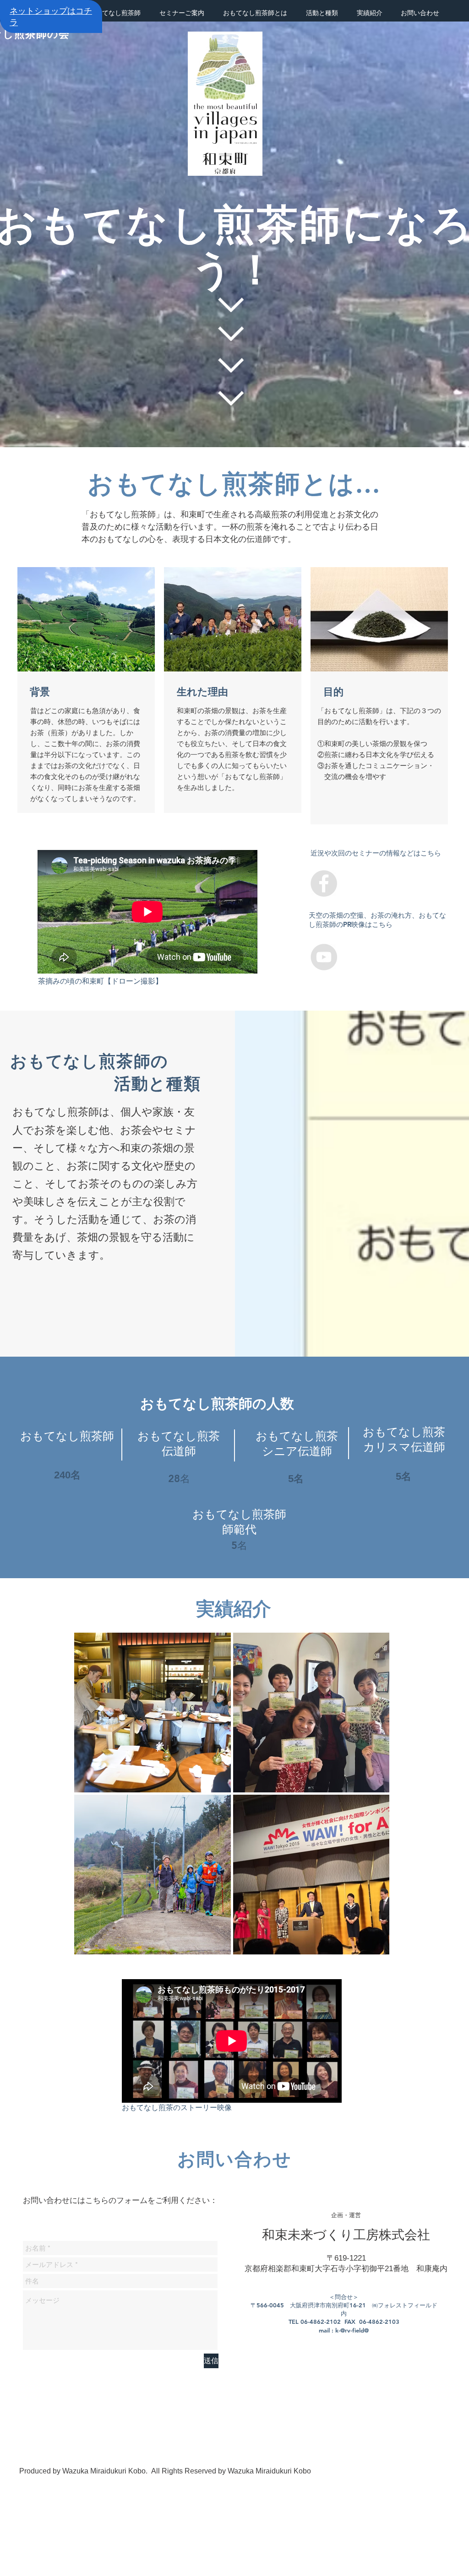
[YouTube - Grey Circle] (324, 957)
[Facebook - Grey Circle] (324, 883)
